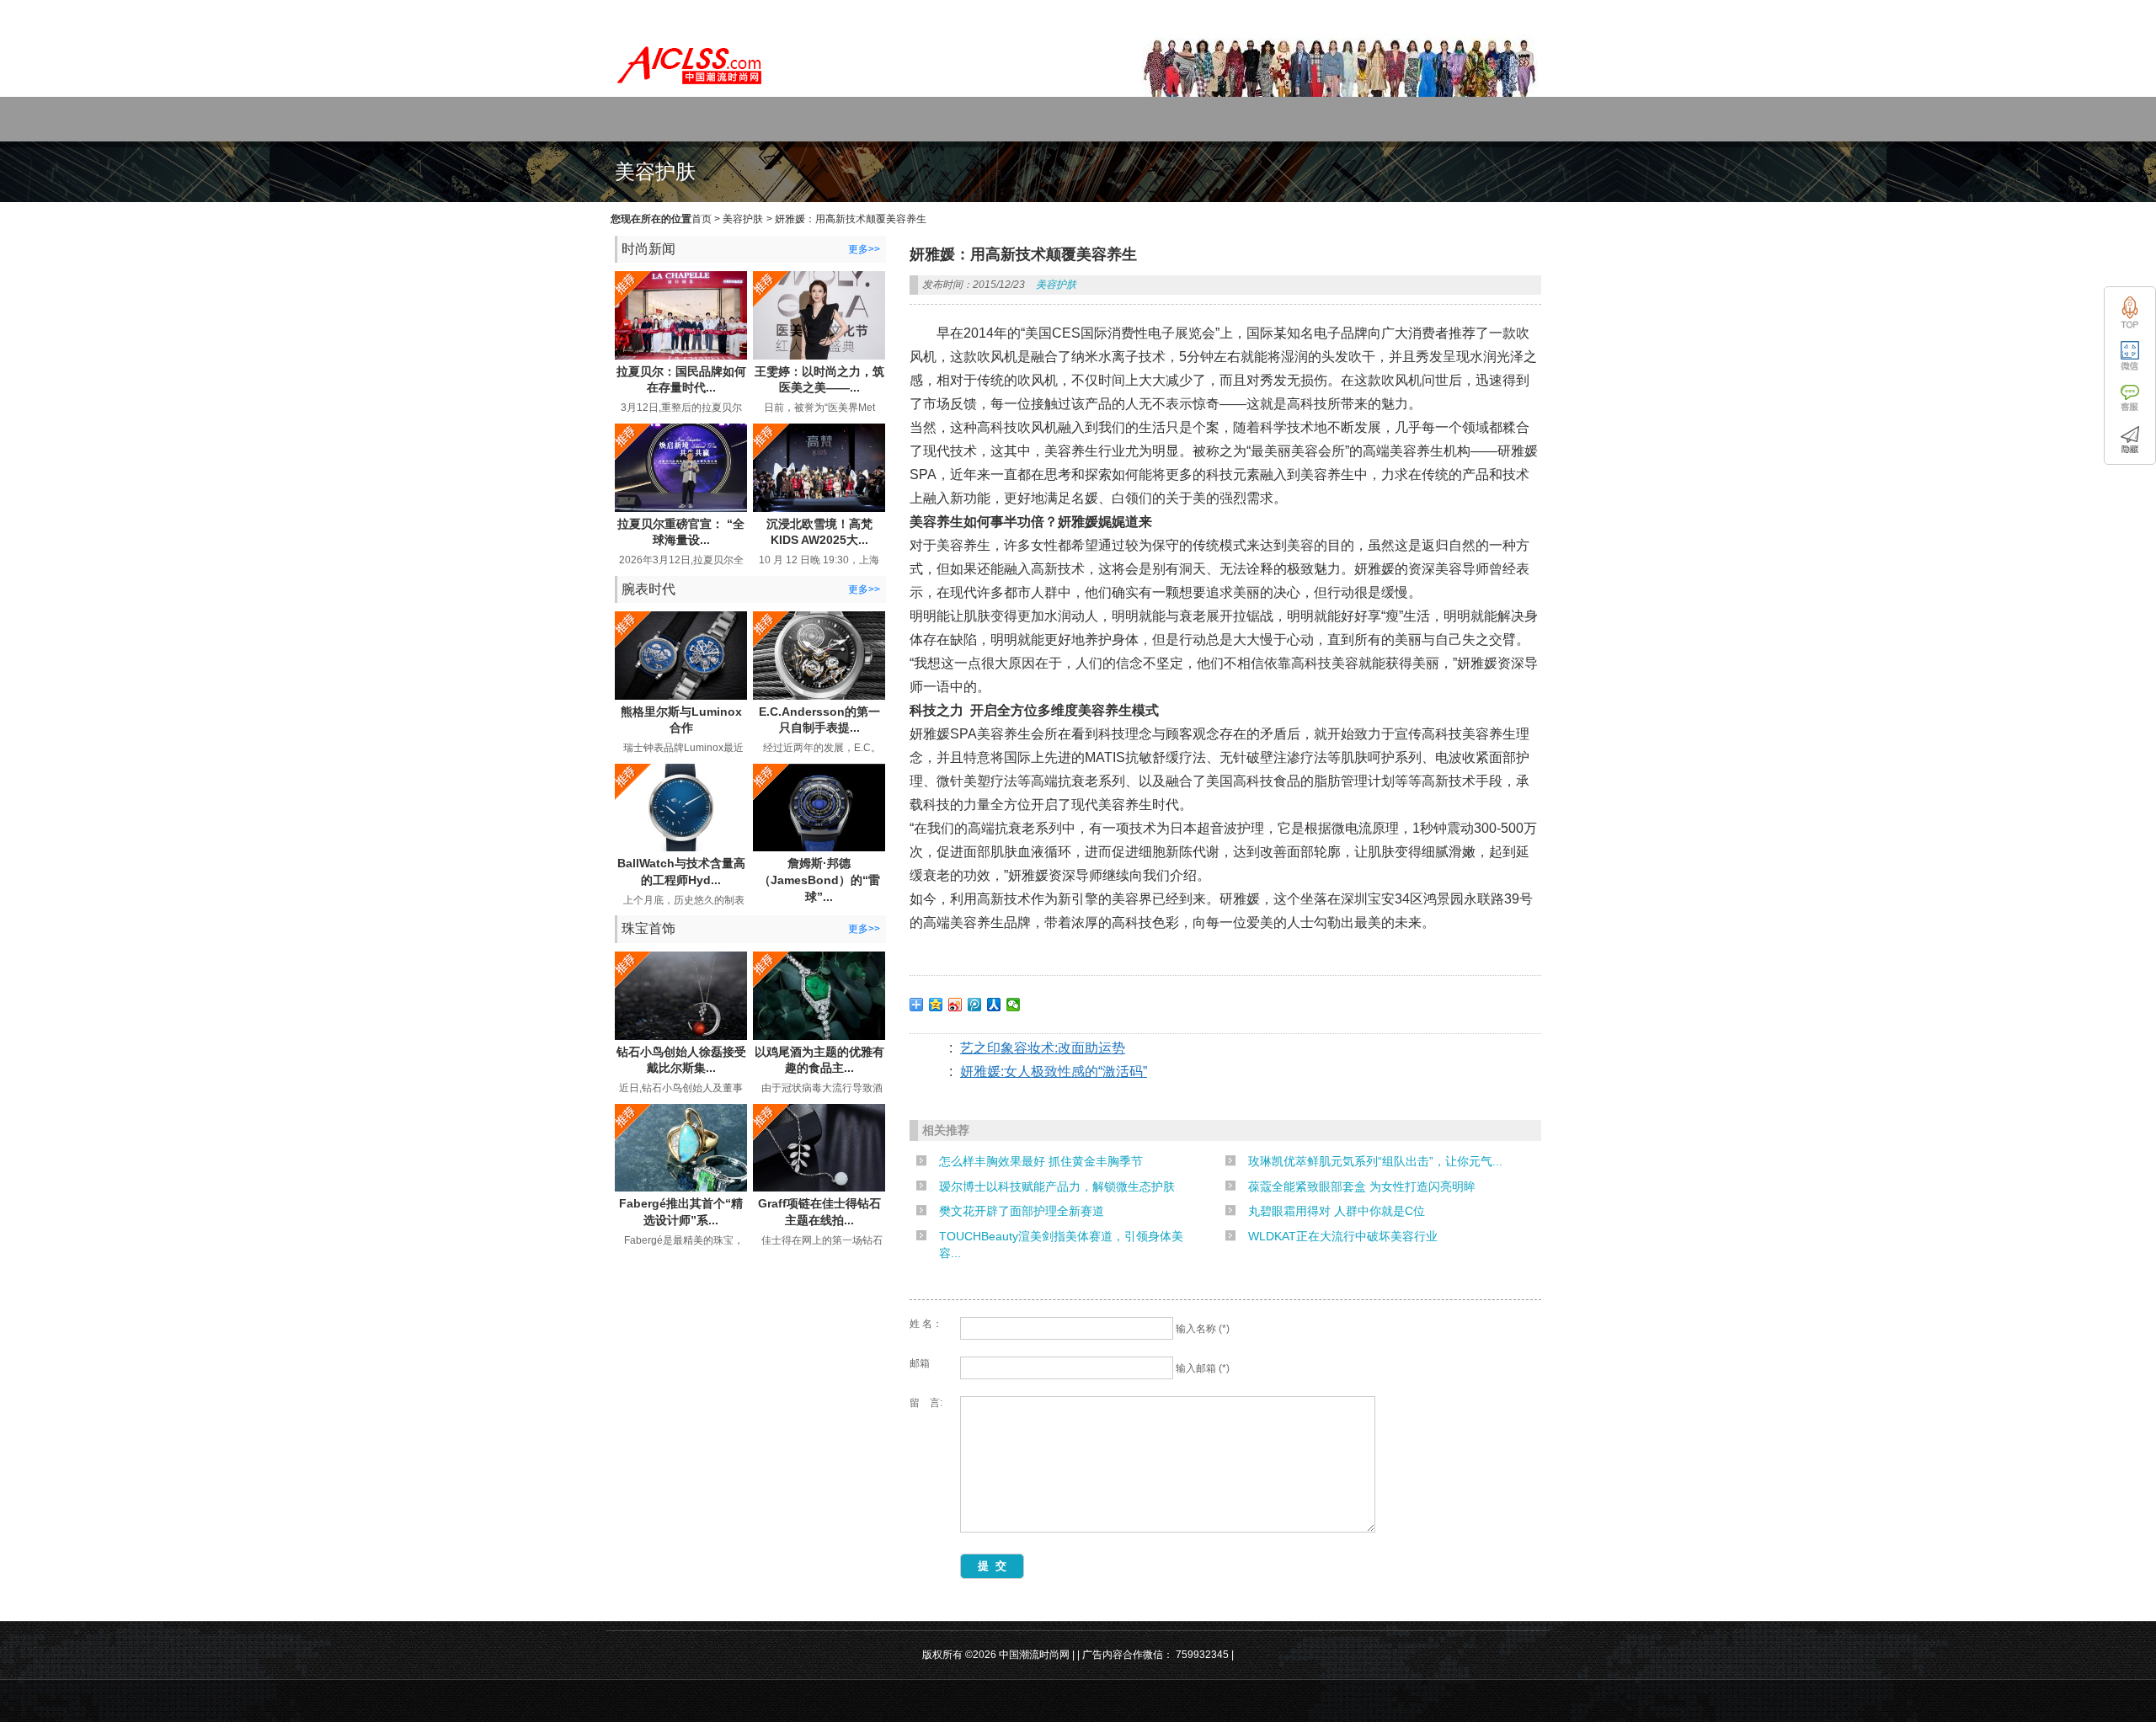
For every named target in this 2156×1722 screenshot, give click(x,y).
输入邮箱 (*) (1203, 1368)
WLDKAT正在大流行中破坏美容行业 (1343, 1236)
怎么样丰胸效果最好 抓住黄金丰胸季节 (1041, 1161)
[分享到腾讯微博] (975, 1005)
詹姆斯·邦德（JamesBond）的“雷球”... (819, 880)
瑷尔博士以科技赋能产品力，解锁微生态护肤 (1057, 1186)
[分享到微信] (1014, 1005)
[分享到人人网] (994, 1005)
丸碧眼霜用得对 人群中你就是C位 (1337, 1211)
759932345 (1202, 1655)
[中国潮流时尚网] (691, 89)
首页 (702, 219)
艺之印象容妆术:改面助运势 (1043, 1048)
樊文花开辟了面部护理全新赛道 (1022, 1211)
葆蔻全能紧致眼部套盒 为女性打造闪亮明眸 (1362, 1186)
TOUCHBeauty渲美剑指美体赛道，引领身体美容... (1061, 1245)
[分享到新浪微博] (955, 1005)
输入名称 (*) (1203, 1329)
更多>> (864, 249)
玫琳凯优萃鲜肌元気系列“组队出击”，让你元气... (1375, 1161)
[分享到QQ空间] (936, 1005)
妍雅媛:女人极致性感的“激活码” (1054, 1072)
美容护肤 (743, 219)
